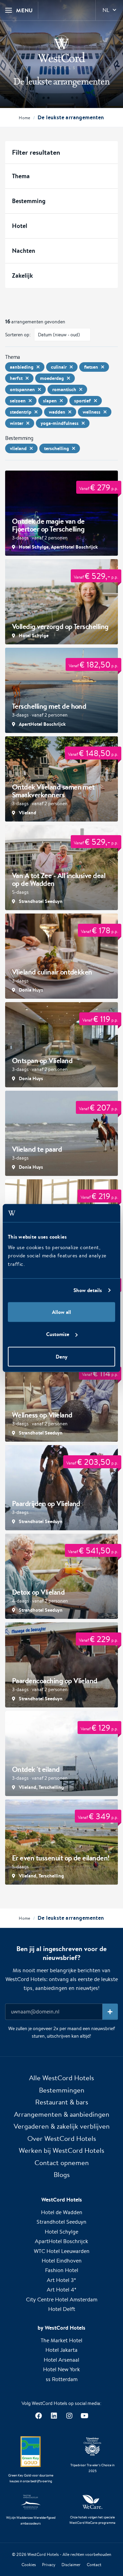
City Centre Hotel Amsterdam (62, 2299)
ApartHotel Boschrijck (61, 2241)
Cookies (29, 2565)
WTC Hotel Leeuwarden (62, 2251)
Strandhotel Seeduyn (61, 2222)
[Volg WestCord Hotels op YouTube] (85, 2416)
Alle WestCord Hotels (61, 2078)
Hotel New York (61, 2369)
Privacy (49, 2565)
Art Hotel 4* (62, 2290)
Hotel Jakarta (61, 2350)
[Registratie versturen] (110, 2012)
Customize (58, 1334)
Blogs (62, 2174)
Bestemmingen (62, 2090)
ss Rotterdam (62, 2379)
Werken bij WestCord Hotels (61, 2150)
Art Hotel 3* (61, 2280)
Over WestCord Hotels (62, 2138)
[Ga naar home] (61, 52)
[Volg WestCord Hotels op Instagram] (69, 2416)
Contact (94, 2565)
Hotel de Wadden (62, 2212)
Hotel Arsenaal (61, 2360)
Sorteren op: (18, 335)
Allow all (61, 1312)
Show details (88, 1290)
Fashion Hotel (62, 2270)
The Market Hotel (61, 2340)
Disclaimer (71, 2565)
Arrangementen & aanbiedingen (62, 2114)
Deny (61, 1356)
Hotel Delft (62, 2309)
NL (106, 10)
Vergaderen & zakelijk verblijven (62, 2126)
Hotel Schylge (61, 2232)
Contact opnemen (62, 2163)
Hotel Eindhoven (62, 2261)
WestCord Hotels (43, 2554)
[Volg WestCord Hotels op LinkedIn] (54, 2416)
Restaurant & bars (62, 2102)
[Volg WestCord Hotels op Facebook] (38, 2416)
